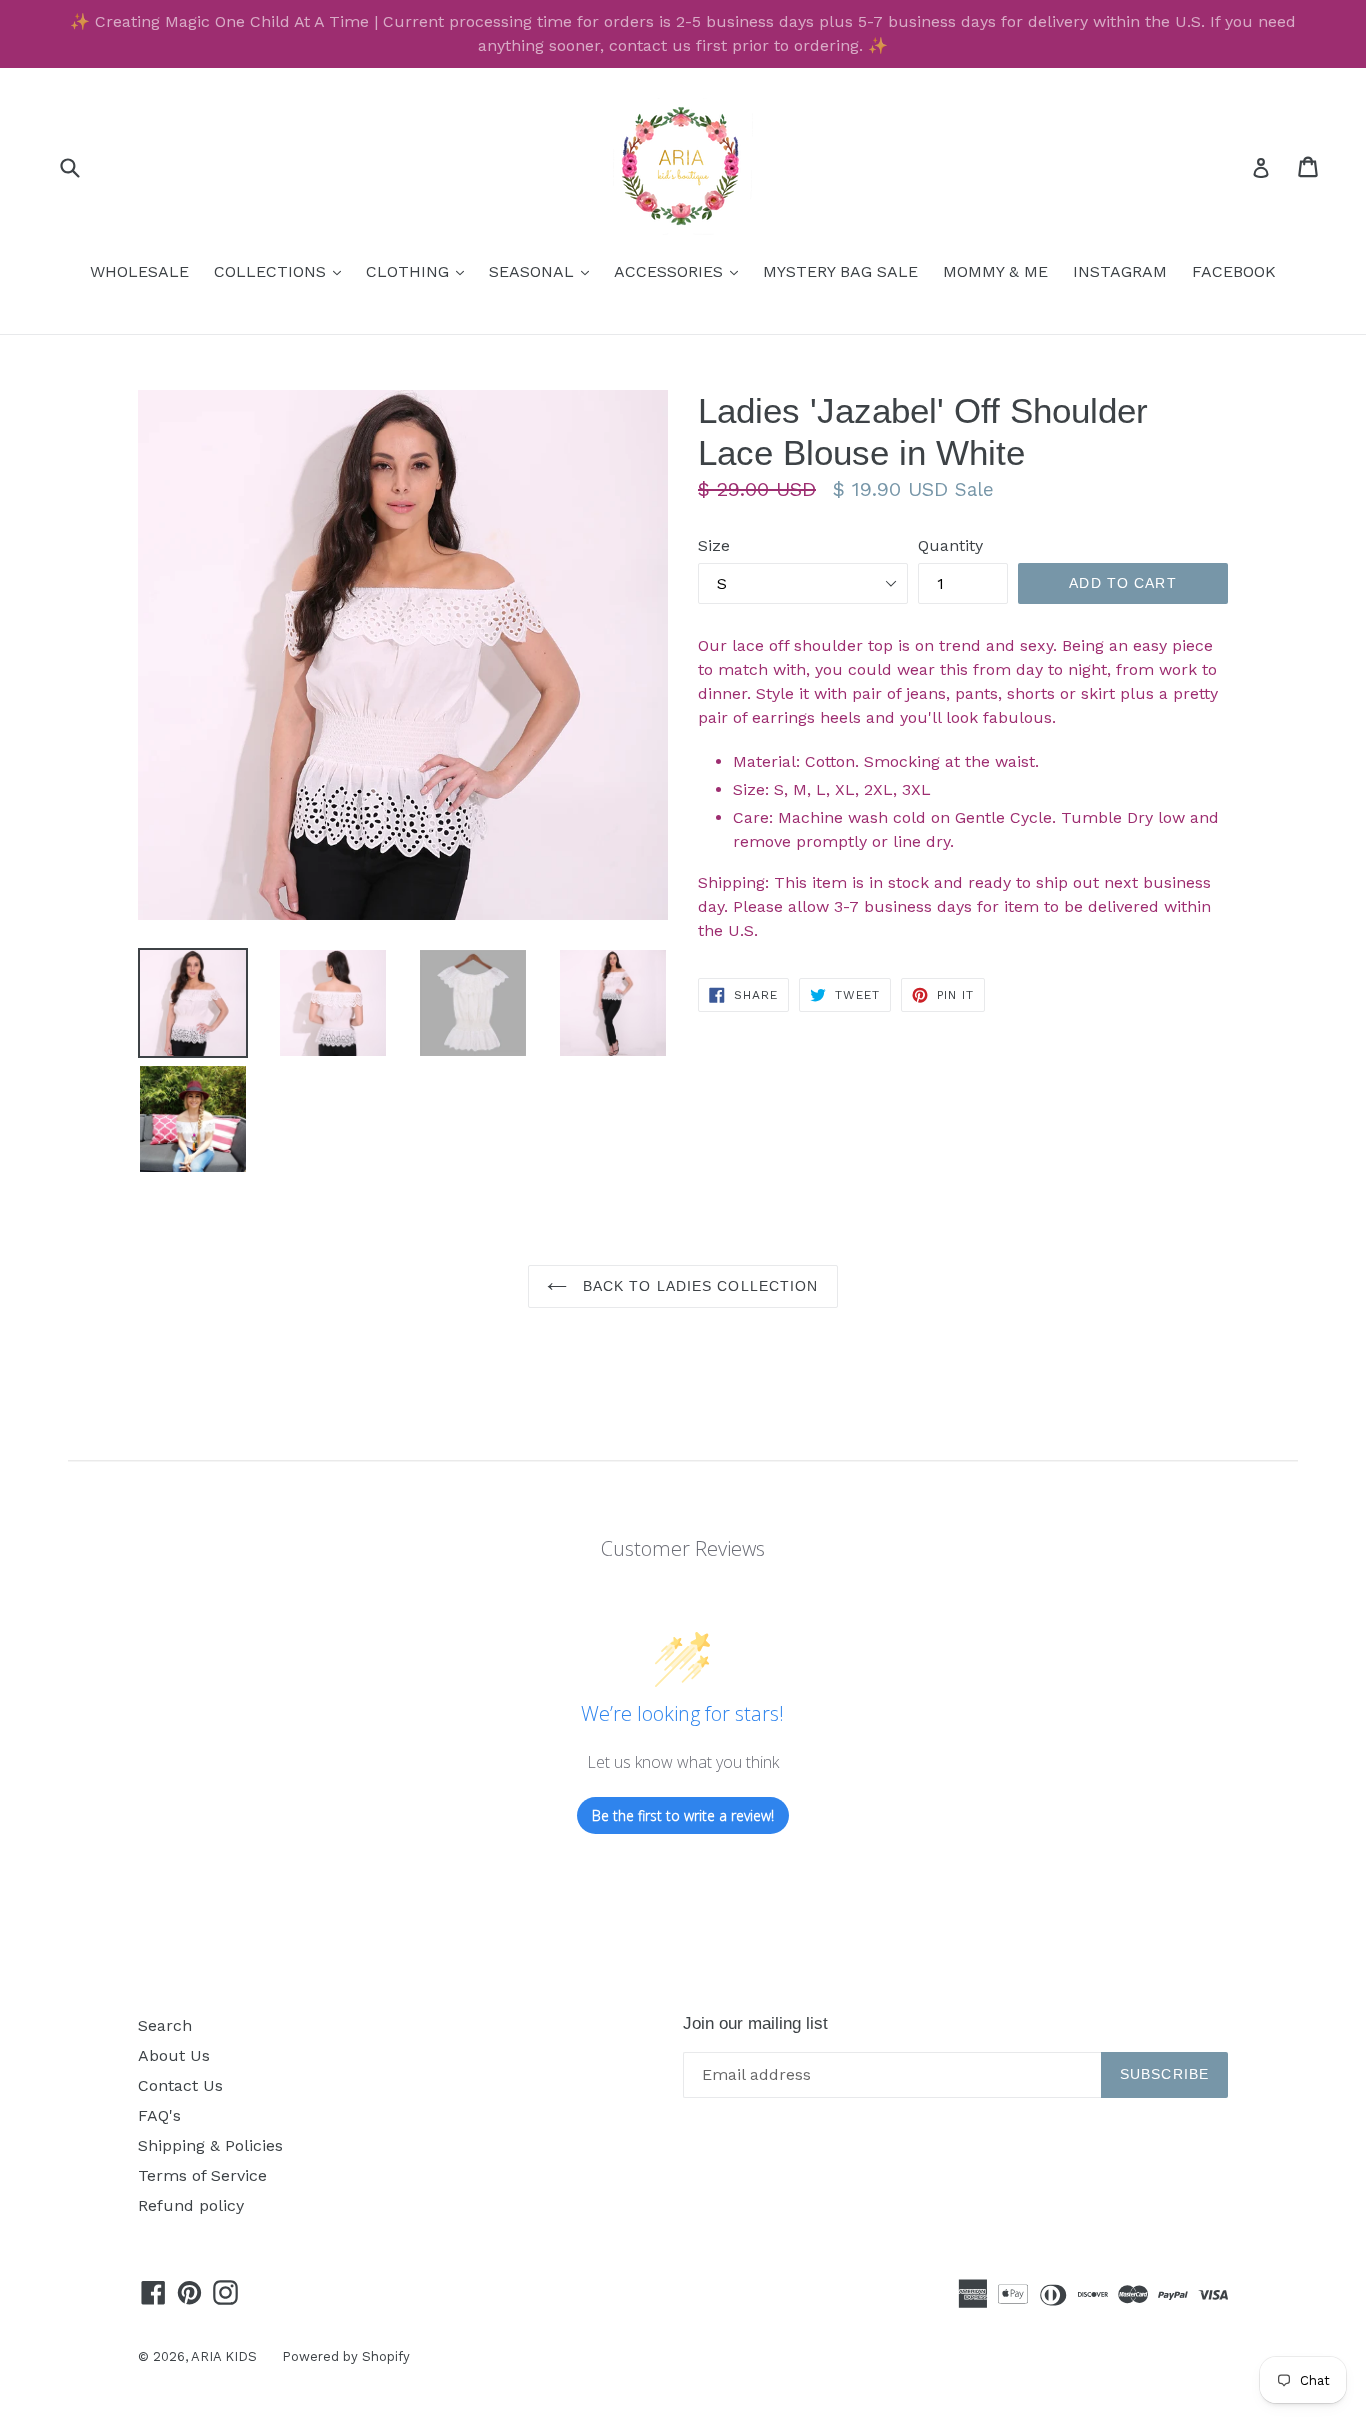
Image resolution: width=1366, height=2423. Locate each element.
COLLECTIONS (282, 271)
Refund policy (191, 2205)
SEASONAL (544, 271)
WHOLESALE (139, 271)
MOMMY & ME (995, 271)
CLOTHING (420, 271)
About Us (174, 2055)
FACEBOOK (1234, 271)
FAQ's (159, 2115)
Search (165, 2025)
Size (714, 545)
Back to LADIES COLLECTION (697, 1286)
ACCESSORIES (681, 271)
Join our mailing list (755, 2023)
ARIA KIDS (224, 2356)
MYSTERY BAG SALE (840, 271)
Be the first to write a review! (683, 1815)
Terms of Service (202, 2175)
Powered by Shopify (346, 2356)
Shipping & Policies (210, 2145)
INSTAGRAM (1120, 271)
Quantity (950, 545)
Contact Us (180, 2085)
